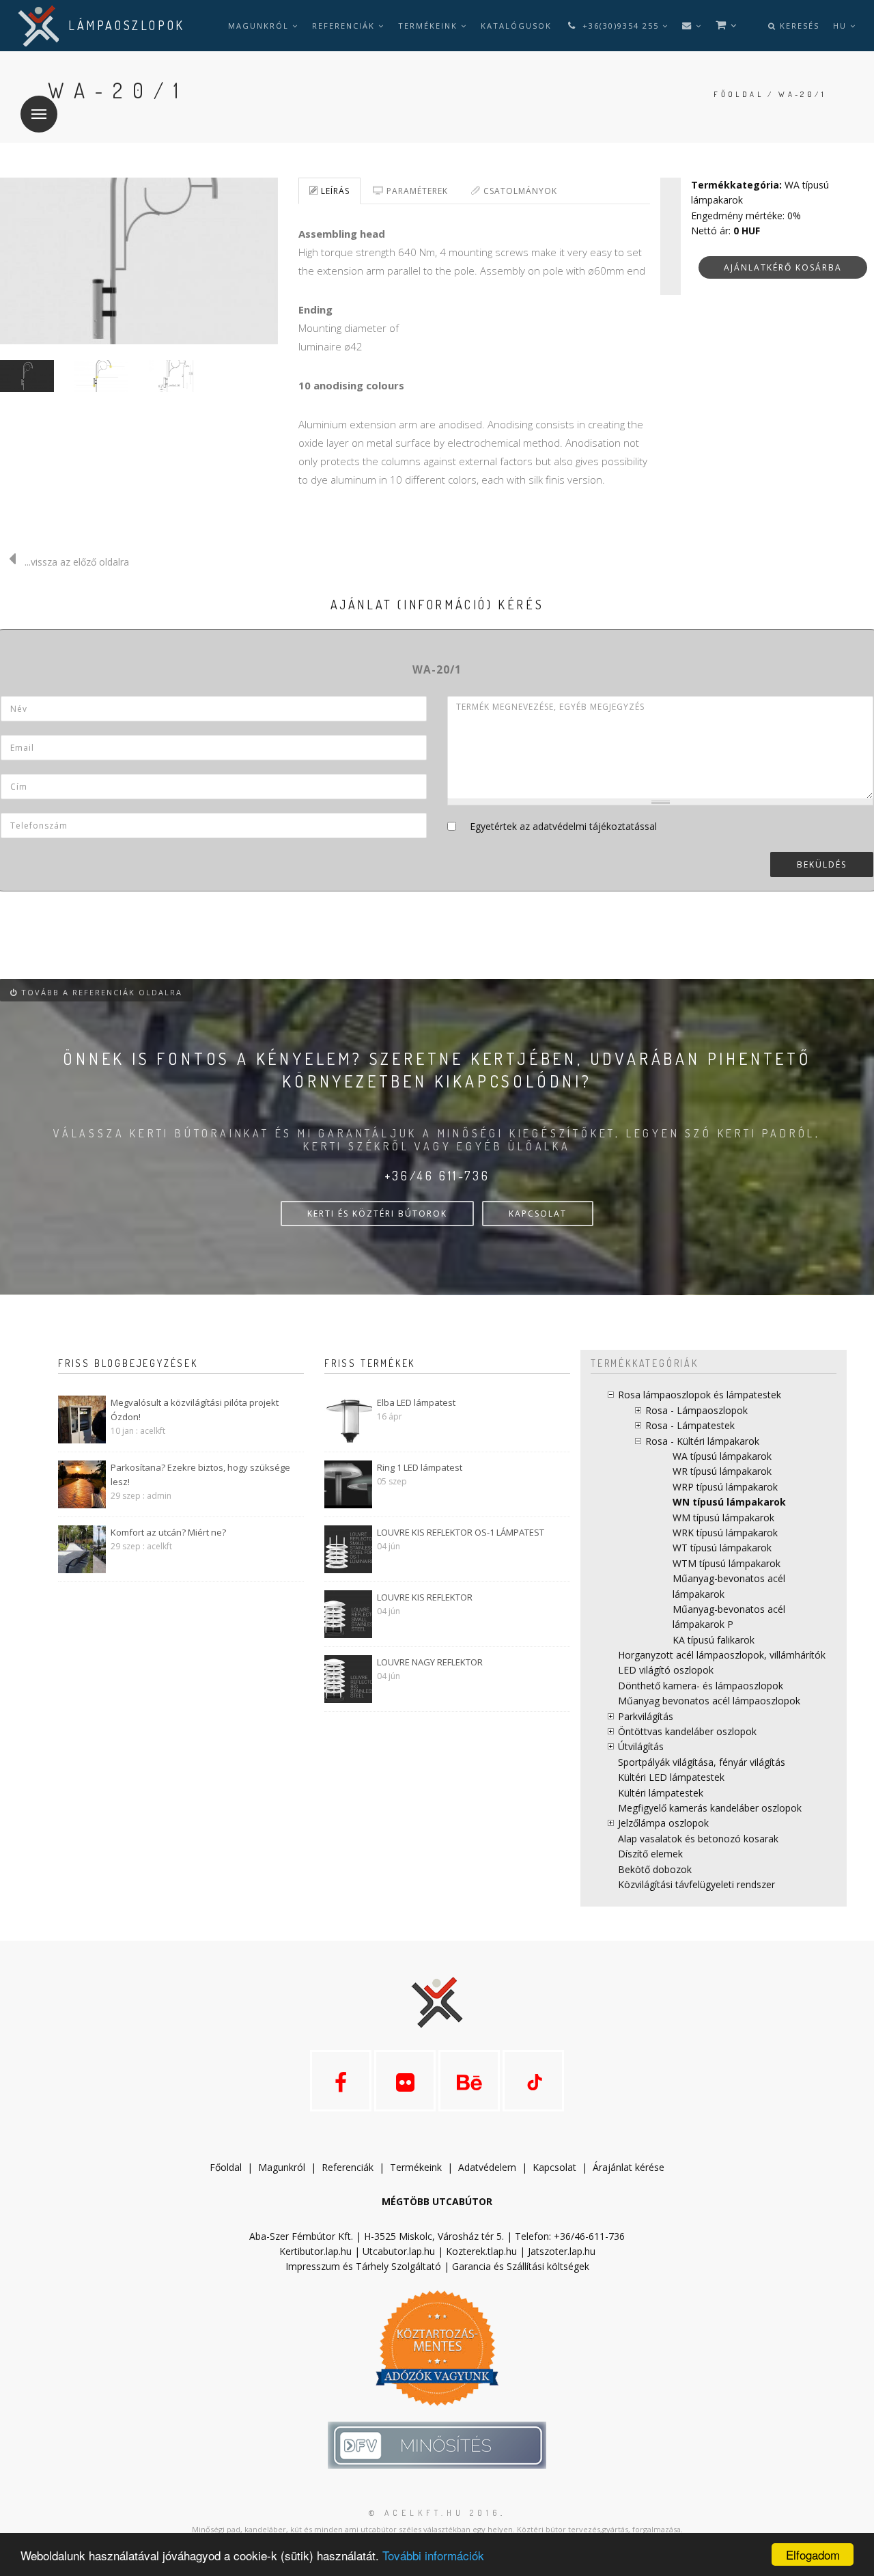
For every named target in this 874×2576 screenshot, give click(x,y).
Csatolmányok (519, 191)
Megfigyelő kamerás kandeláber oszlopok (710, 1808)
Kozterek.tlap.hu (481, 2251)
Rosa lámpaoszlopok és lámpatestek (700, 1395)
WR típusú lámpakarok (722, 1471)
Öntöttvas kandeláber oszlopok (687, 1731)
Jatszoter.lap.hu (562, 2251)
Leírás (334, 191)
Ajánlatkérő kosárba (783, 267)
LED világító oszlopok (666, 1670)
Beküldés (822, 864)
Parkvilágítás (646, 1716)
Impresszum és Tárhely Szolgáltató (363, 2266)
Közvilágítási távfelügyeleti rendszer (696, 1884)
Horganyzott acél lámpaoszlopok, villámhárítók (722, 1655)
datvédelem (490, 2167)
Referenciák (345, 26)
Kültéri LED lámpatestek (671, 1777)
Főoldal (738, 94)
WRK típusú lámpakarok (725, 1533)
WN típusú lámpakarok (729, 1502)
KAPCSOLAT (538, 1214)
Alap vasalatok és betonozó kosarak (698, 1839)
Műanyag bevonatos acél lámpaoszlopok (709, 1701)
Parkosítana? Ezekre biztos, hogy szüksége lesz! (200, 1474)
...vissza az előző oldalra (77, 562)
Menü (39, 114)
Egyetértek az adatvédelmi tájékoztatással (563, 826)
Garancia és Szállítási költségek (521, 2266)
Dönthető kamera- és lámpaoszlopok (701, 1686)
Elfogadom (813, 2554)
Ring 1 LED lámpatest (420, 1467)
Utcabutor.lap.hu (399, 2251)
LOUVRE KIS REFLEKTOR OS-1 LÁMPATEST (461, 1532)
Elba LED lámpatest (416, 1402)
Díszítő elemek (650, 1854)
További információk (433, 2555)
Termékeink (429, 26)
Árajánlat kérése (629, 2167)
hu (842, 26)
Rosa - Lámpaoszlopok (696, 1410)
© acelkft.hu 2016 (435, 2513)
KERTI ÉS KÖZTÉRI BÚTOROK (377, 1214)
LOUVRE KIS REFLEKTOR (425, 1597)
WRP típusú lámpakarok (725, 1487)
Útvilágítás (641, 1746)
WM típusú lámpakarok (723, 1518)
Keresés (798, 26)
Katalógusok (516, 26)
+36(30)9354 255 (621, 26)
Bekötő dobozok (655, 1869)
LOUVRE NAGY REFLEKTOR (430, 1662)
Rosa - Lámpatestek (690, 1425)
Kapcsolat (554, 2167)
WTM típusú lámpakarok (727, 1563)
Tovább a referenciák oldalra (100, 992)
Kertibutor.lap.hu (315, 2251)
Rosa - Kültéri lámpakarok (702, 1441)
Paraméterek (416, 191)
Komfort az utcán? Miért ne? (168, 1532)
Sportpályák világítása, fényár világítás (702, 1762)
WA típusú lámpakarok (722, 1456)
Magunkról (260, 26)
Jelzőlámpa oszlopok (663, 1823)
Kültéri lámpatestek (661, 1793)
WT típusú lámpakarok (722, 1548)
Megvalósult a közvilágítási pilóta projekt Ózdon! (195, 1410)
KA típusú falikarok (714, 1640)
